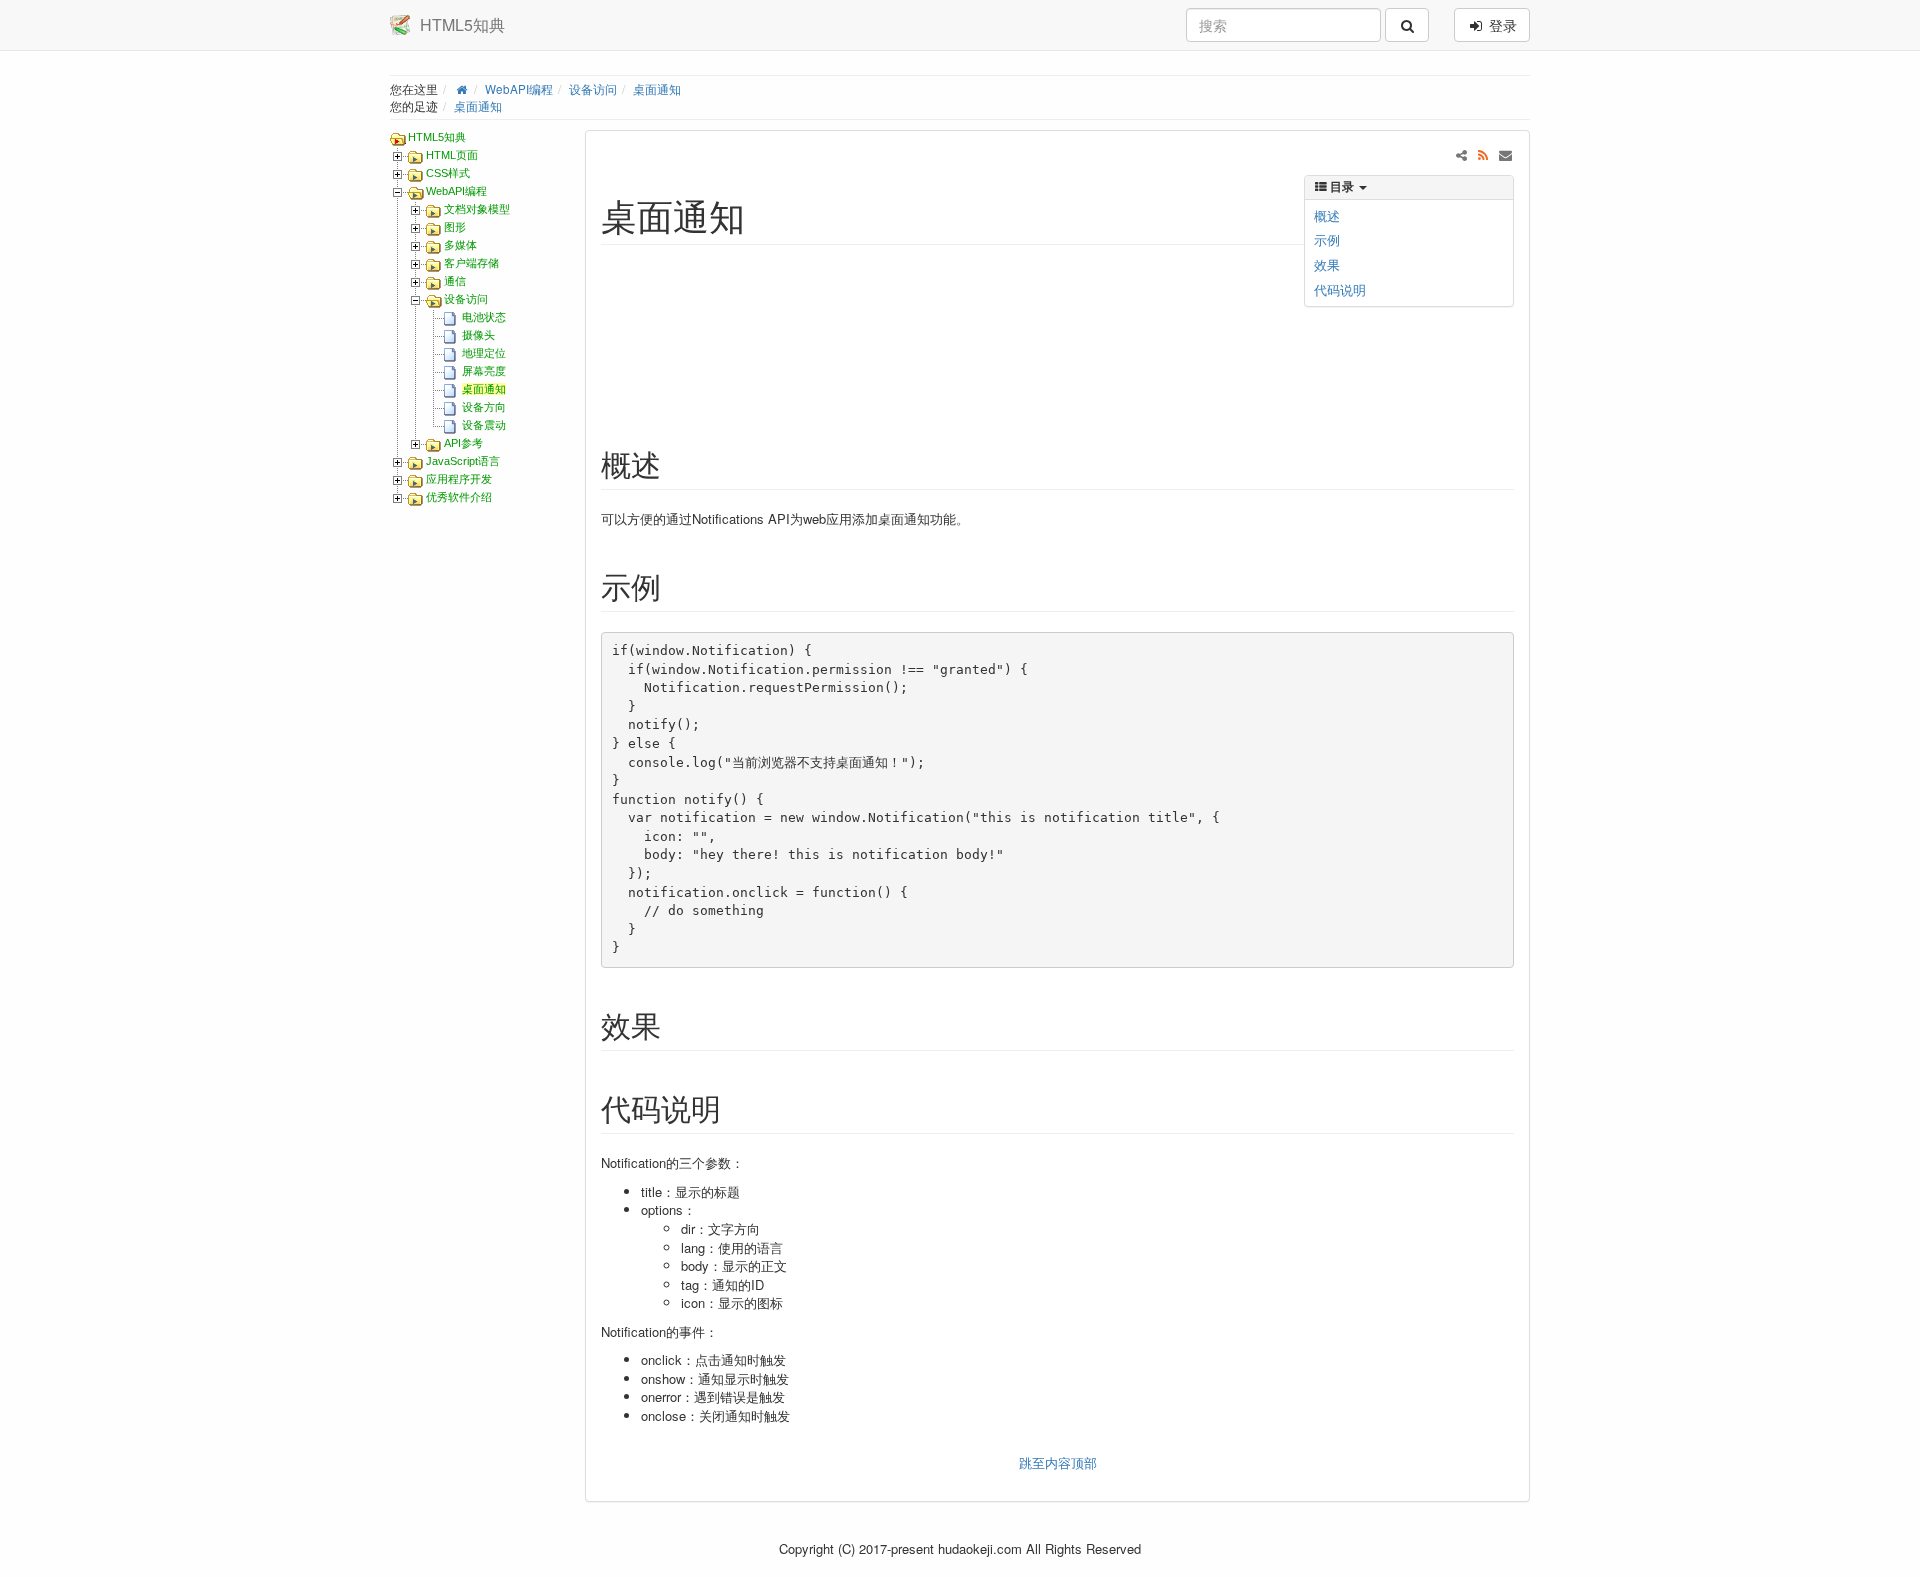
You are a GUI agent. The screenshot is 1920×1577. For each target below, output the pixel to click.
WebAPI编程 (519, 89)
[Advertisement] (901, 327)
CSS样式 (448, 173)
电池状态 (484, 317)
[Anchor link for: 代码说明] (736, 1107)
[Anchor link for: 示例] (676, 585)
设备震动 (484, 425)
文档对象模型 (477, 209)
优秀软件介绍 (459, 497)
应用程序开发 (459, 479)
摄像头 (478, 335)
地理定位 (484, 353)
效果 (1327, 264)
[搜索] (1407, 25)
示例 (1327, 239)
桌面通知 (657, 89)
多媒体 (460, 245)
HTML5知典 (437, 137)
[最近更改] (1483, 154)
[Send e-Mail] (1505, 154)
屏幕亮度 (484, 371)
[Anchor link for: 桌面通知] (763, 214)
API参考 (463, 443)
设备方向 (484, 407)
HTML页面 (452, 155)
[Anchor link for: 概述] (676, 463)
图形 (455, 227)
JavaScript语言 (463, 461)
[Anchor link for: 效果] (676, 1024)
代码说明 (1340, 289)
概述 (1327, 215)
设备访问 (593, 89)
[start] (461, 89)
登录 (1501, 25)
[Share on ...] (1461, 154)
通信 (455, 281)
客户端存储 (471, 263)
